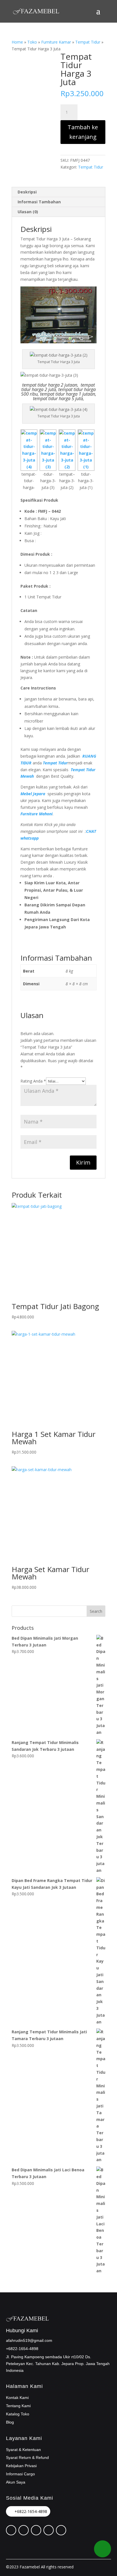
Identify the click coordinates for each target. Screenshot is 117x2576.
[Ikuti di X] (24, 2530)
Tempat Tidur (88, 42)
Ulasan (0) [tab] (28, 212)
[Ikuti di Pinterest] (11, 2530)
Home (17, 42)
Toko (32, 42)
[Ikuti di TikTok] (49, 2530)
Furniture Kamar (56, 42)
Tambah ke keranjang (83, 132)
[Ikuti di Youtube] (61, 2530)
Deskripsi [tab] (27, 192)
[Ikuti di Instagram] (36, 2530)
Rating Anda (33, 1081)
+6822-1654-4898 (31, 2511)
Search (96, 1611)
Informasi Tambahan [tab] (39, 202)
